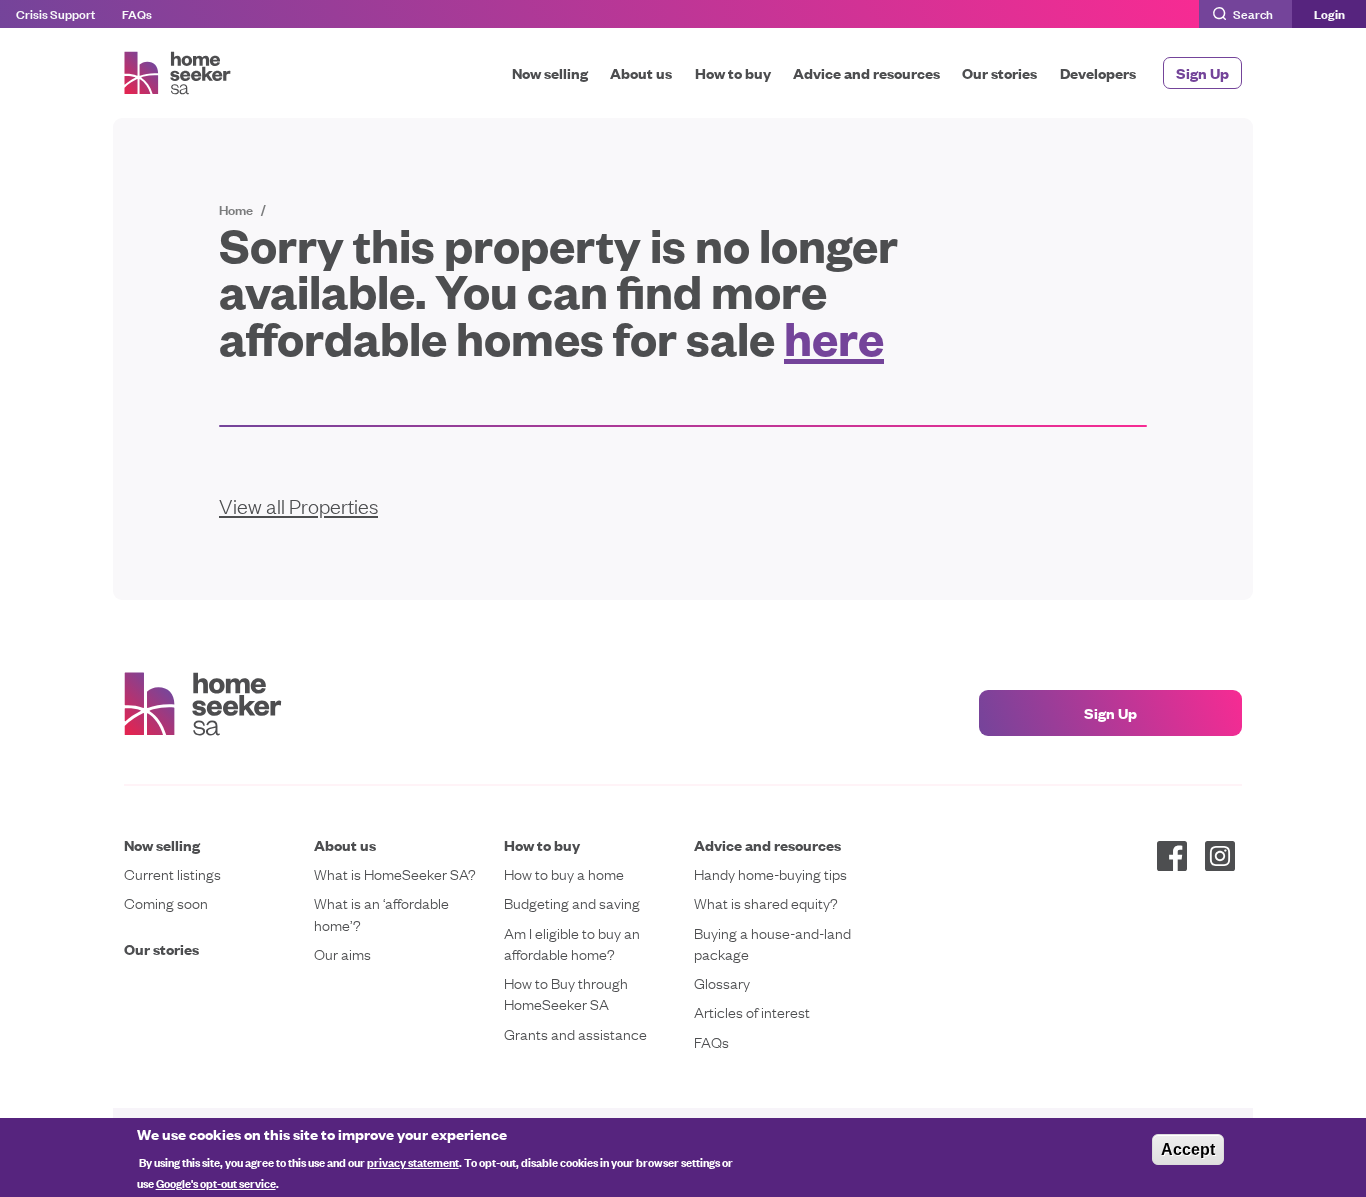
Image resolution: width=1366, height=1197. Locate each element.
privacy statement (413, 1161)
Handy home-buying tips (770, 873)
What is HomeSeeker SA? (395, 873)
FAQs (137, 13)
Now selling (550, 72)
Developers (1098, 72)
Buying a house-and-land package (772, 943)
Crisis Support (55, 13)
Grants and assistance (575, 1033)
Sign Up (1202, 72)
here (834, 336)
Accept (1188, 1149)
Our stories (999, 72)
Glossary (722, 982)
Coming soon (166, 902)
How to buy (733, 72)
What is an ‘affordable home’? (381, 913)
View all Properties (298, 505)
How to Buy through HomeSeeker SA (566, 993)
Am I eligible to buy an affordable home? (572, 943)
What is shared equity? (766, 902)
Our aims (342, 953)
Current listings (172, 873)
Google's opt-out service (216, 1182)
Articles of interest (752, 1011)
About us (641, 72)
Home (236, 209)
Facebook (1172, 856)
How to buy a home (564, 873)
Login (1329, 13)
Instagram (1220, 856)
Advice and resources (866, 72)
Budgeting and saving (572, 902)
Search (1253, 13)
